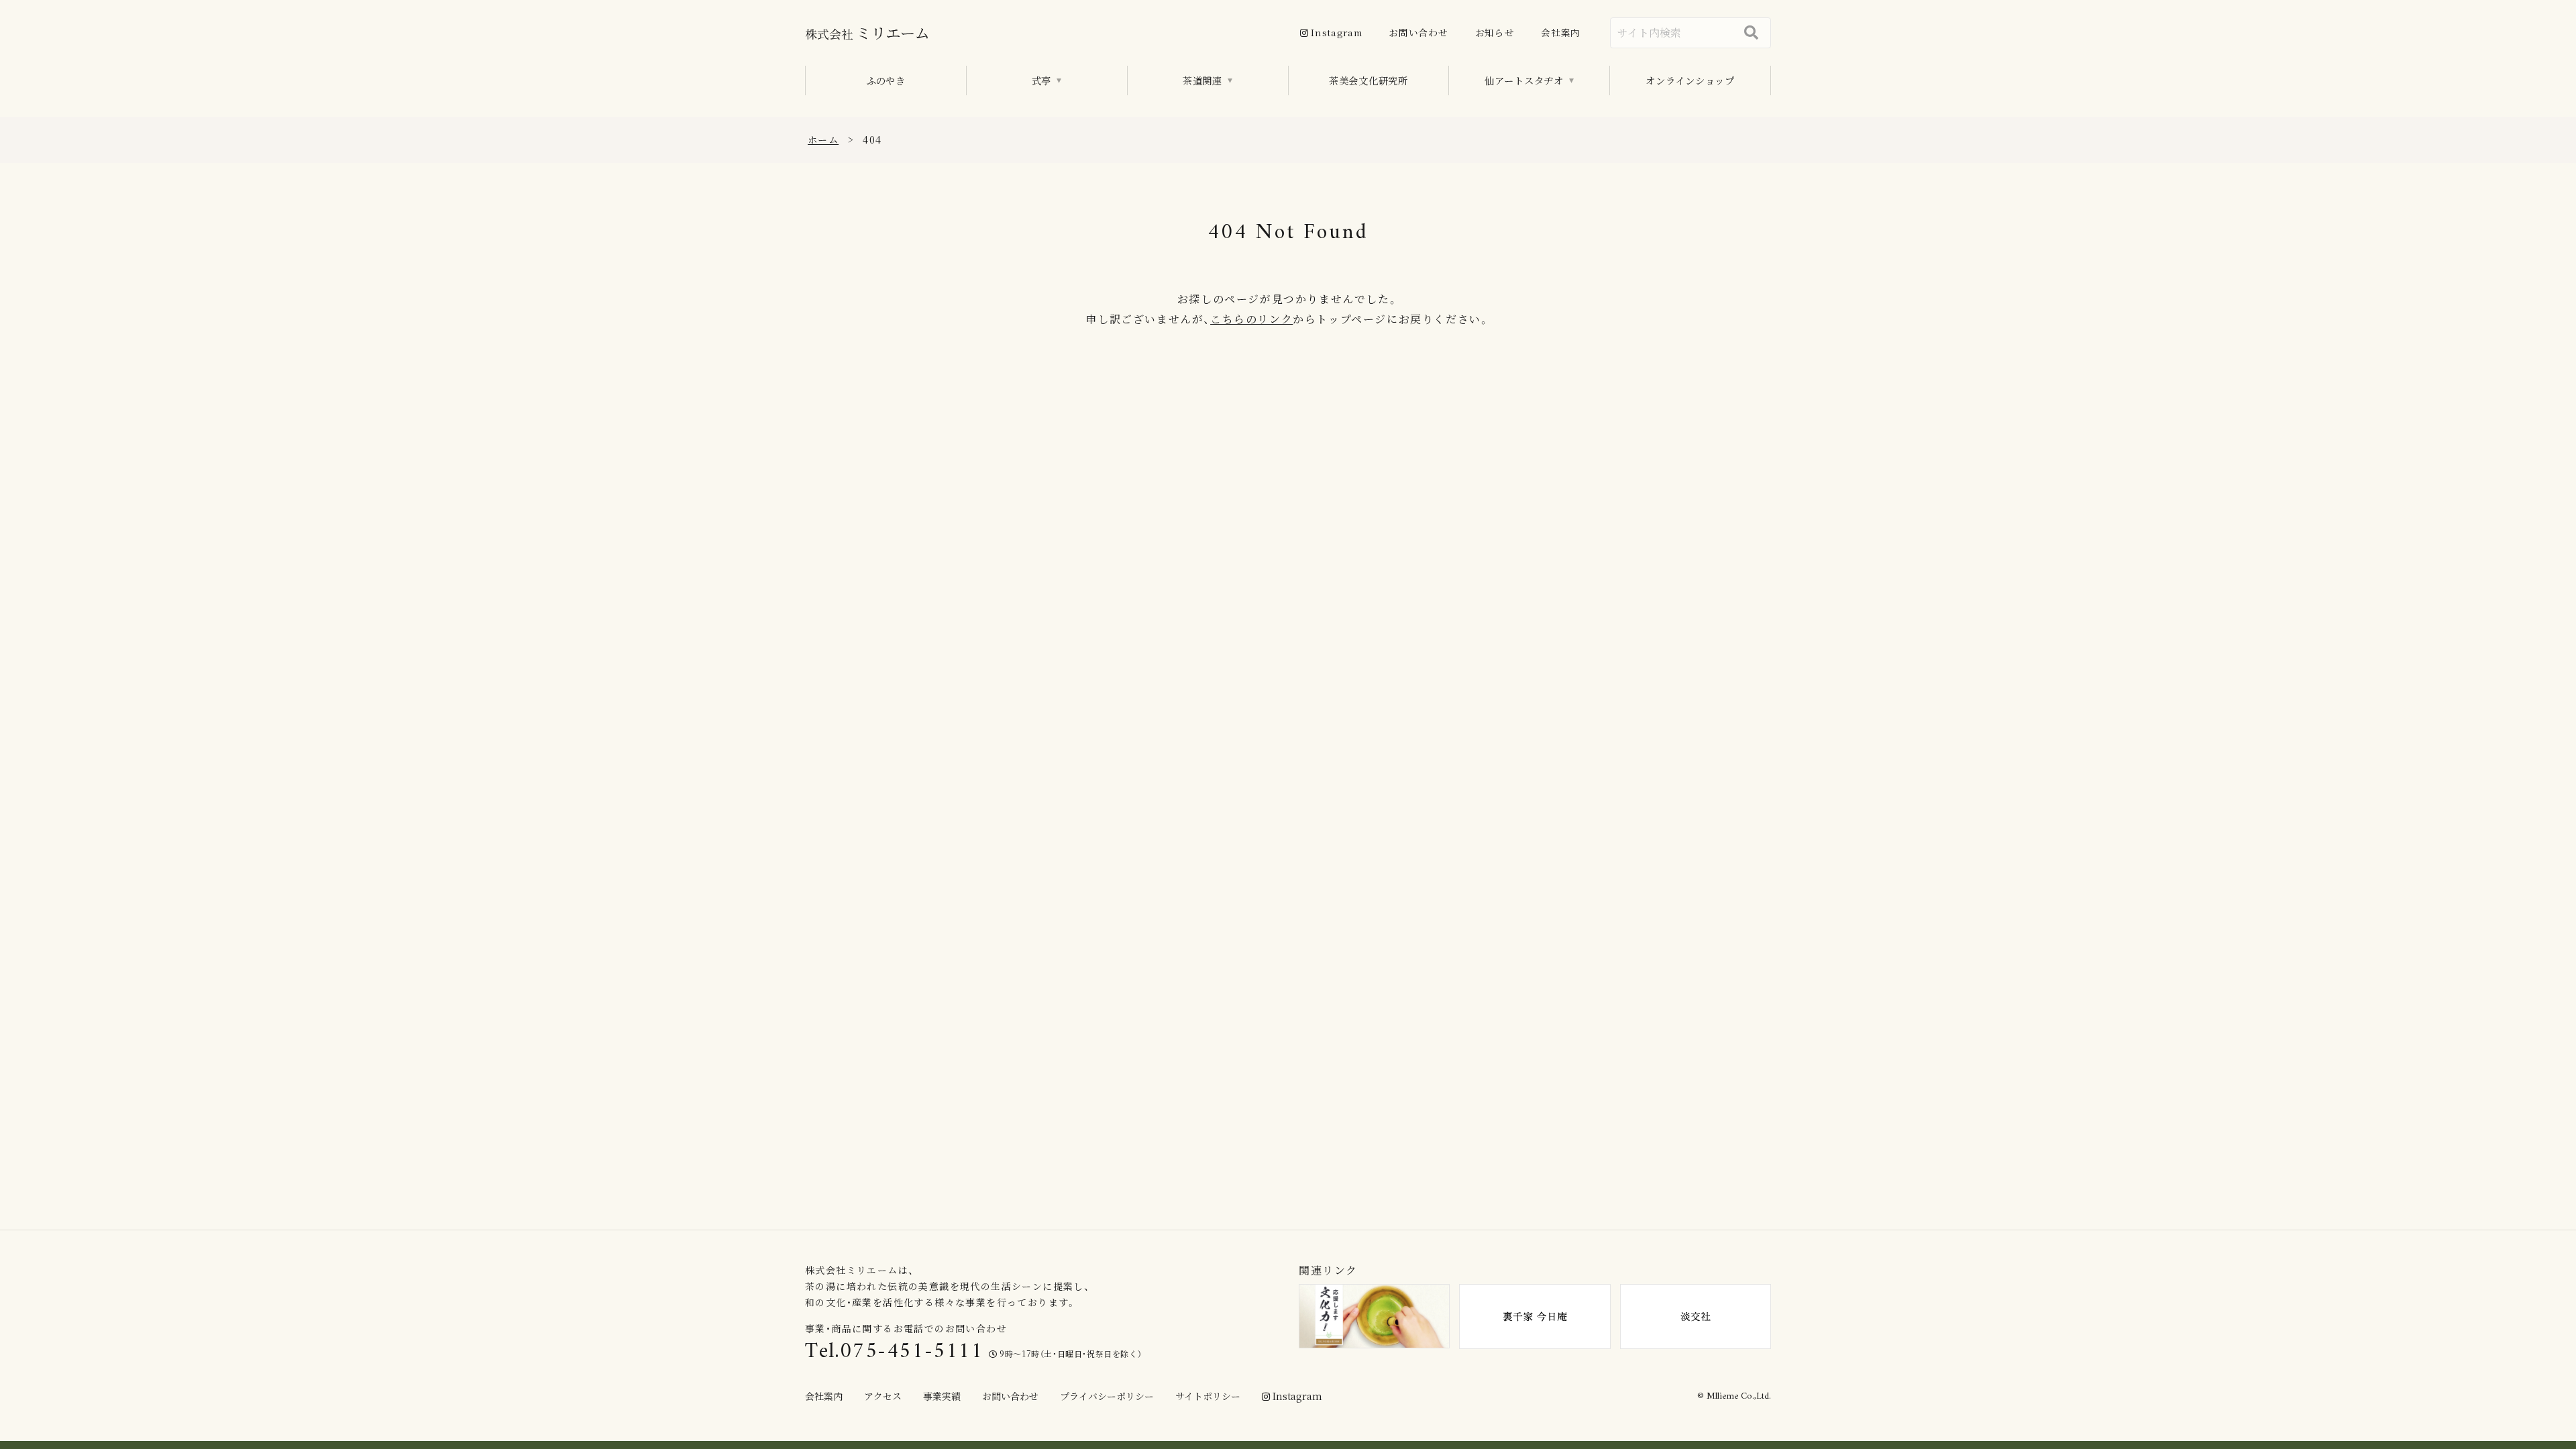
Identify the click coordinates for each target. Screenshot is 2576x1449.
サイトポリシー (1208, 1396)
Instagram (1336, 32)
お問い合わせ (1418, 32)
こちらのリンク (1251, 319)
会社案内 (1561, 32)
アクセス (883, 1396)
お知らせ (1495, 32)
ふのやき (886, 80)
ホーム (823, 140)
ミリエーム (867, 32)
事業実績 (942, 1396)
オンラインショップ (1690, 80)
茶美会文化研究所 (1368, 80)
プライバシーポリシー (1107, 1396)
